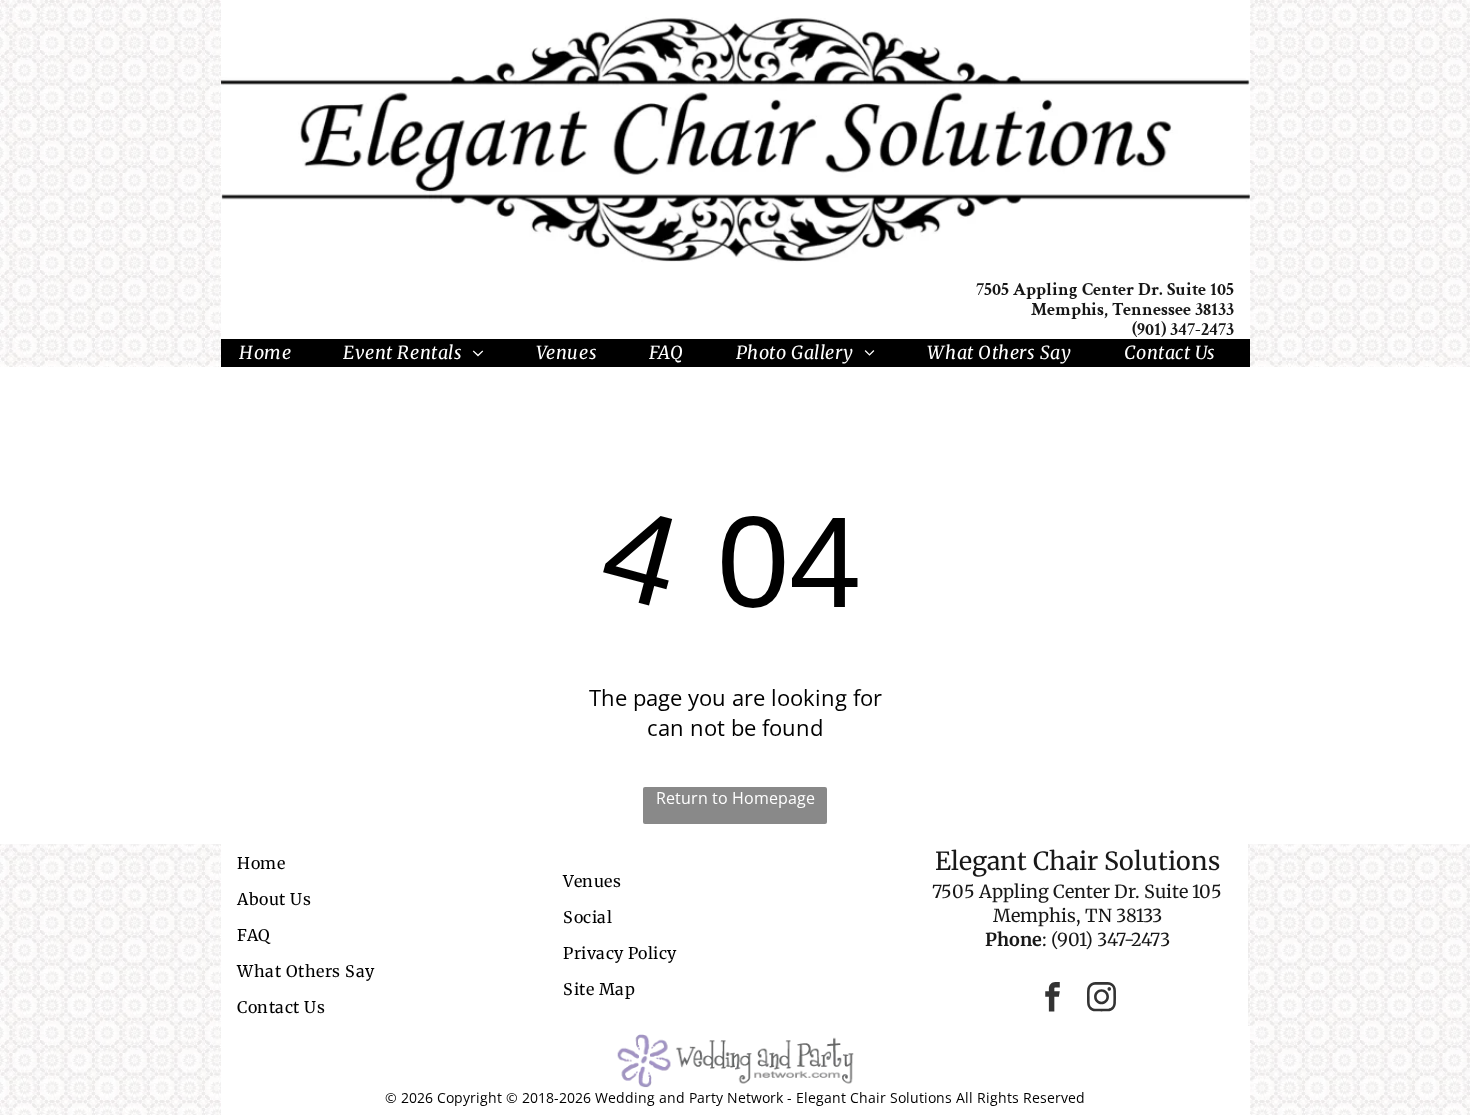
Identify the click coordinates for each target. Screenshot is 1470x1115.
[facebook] (1053, 999)
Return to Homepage (735, 798)
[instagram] (1102, 999)
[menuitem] (272, 353)
